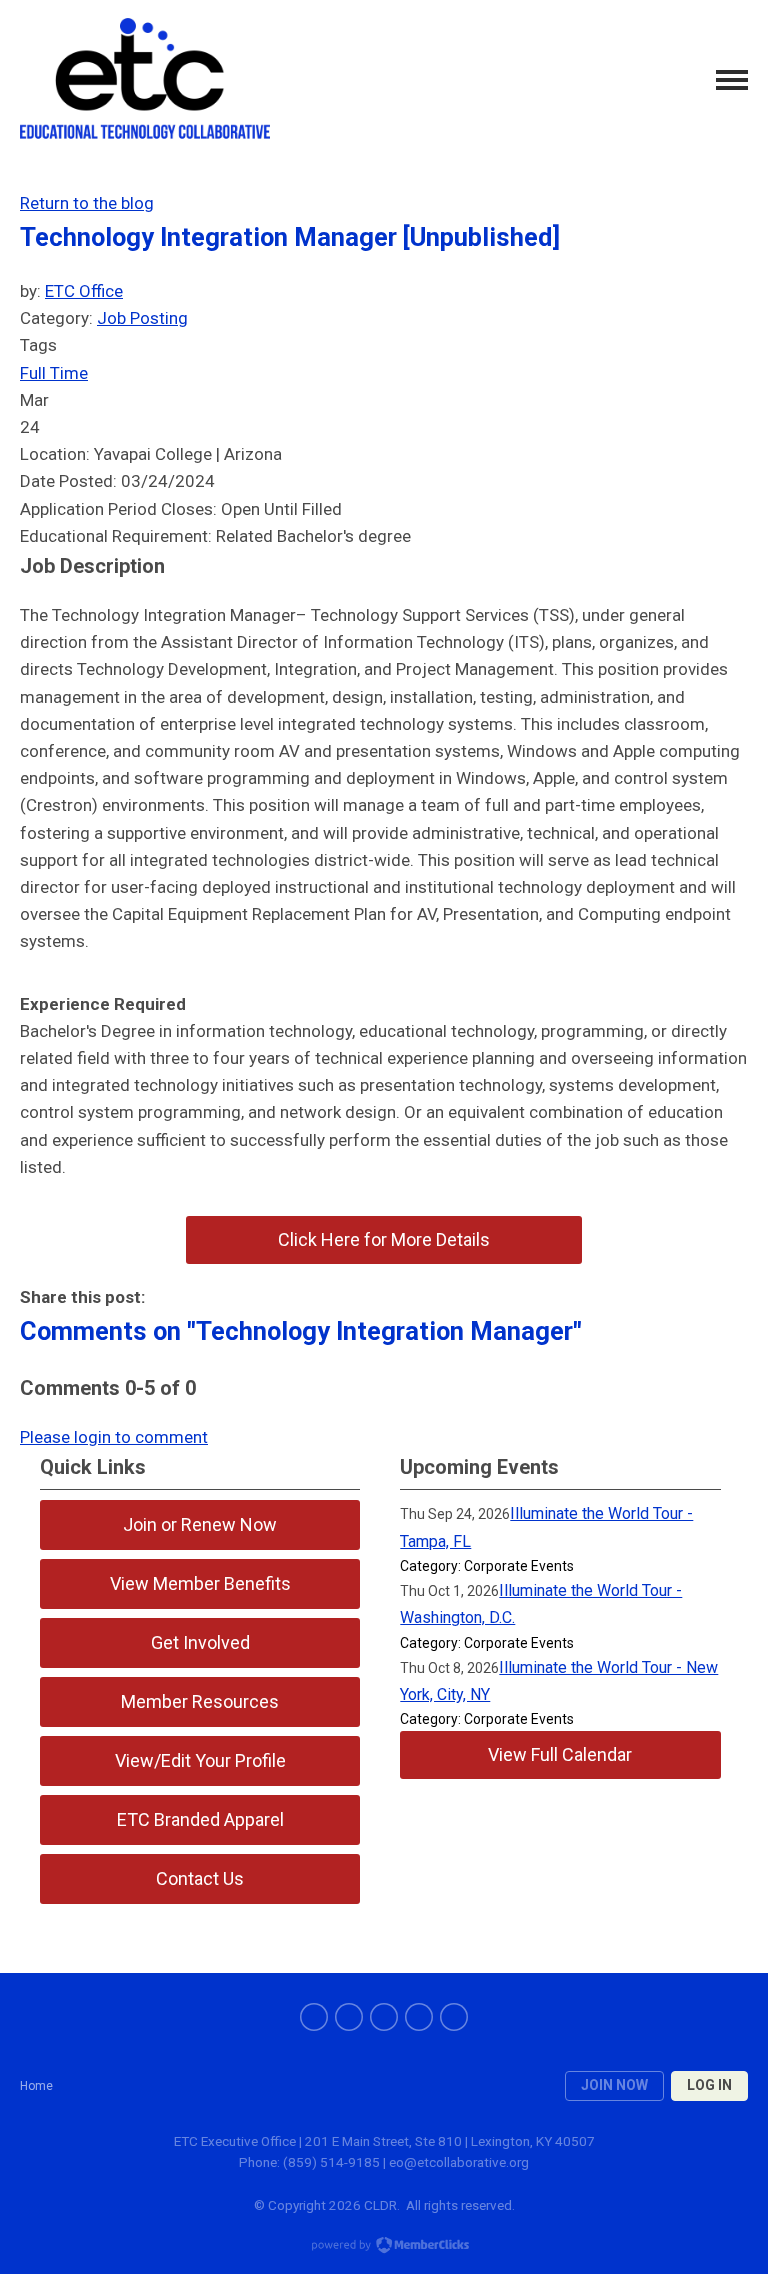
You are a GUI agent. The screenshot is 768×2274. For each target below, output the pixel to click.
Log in (709, 2085)
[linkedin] (384, 2017)
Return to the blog (87, 203)
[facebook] (314, 2017)
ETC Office (84, 291)
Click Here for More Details (384, 1239)
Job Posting (142, 318)
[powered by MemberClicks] (384, 2247)
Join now (614, 2085)
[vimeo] (454, 2017)
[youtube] (419, 2017)
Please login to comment (114, 1437)
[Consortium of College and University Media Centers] (145, 80)
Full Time (54, 373)
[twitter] (349, 2017)
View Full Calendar (560, 1754)
